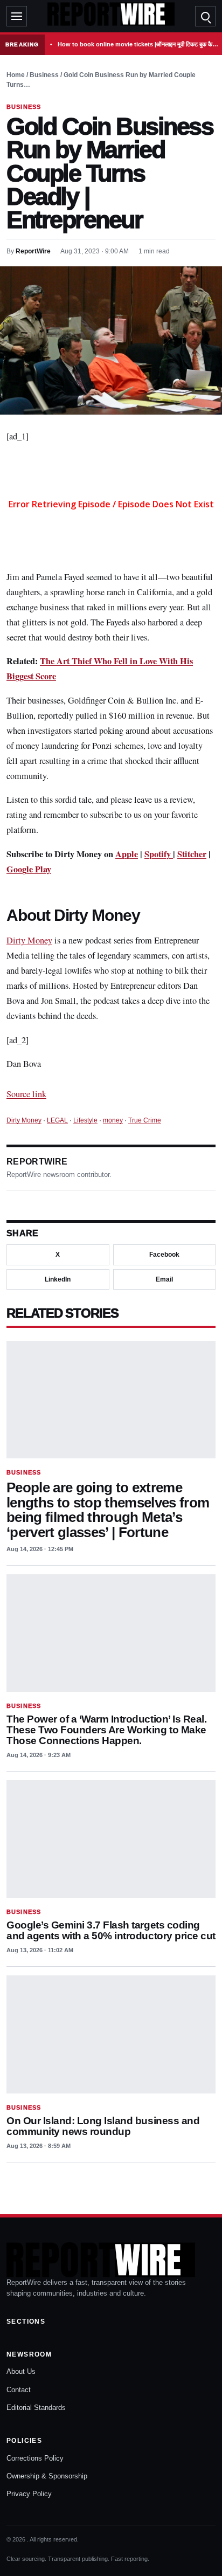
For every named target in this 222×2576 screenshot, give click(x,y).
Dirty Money (29, 940)
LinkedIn (58, 1279)
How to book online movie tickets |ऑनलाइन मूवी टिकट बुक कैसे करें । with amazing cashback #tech (138, 44)
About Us (21, 2371)
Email (164, 1279)
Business (44, 75)
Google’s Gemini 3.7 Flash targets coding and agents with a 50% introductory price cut (111, 1930)
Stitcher (192, 854)
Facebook (164, 1255)
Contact (19, 2390)
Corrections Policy (35, 2458)
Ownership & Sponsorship (47, 2476)
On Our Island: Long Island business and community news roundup (103, 2126)
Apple (127, 854)
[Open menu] (17, 16)
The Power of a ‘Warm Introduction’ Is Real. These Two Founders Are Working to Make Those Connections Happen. (106, 1730)
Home (16, 75)
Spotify (159, 854)
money (113, 1120)
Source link (26, 1094)
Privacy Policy (29, 2494)
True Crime (145, 1120)
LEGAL (57, 1120)
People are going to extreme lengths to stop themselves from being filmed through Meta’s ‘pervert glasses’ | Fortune (108, 1510)
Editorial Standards (36, 2408)
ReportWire (33, 251)
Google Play (29, 869)
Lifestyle (85, 1120)
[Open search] (205, 16)
